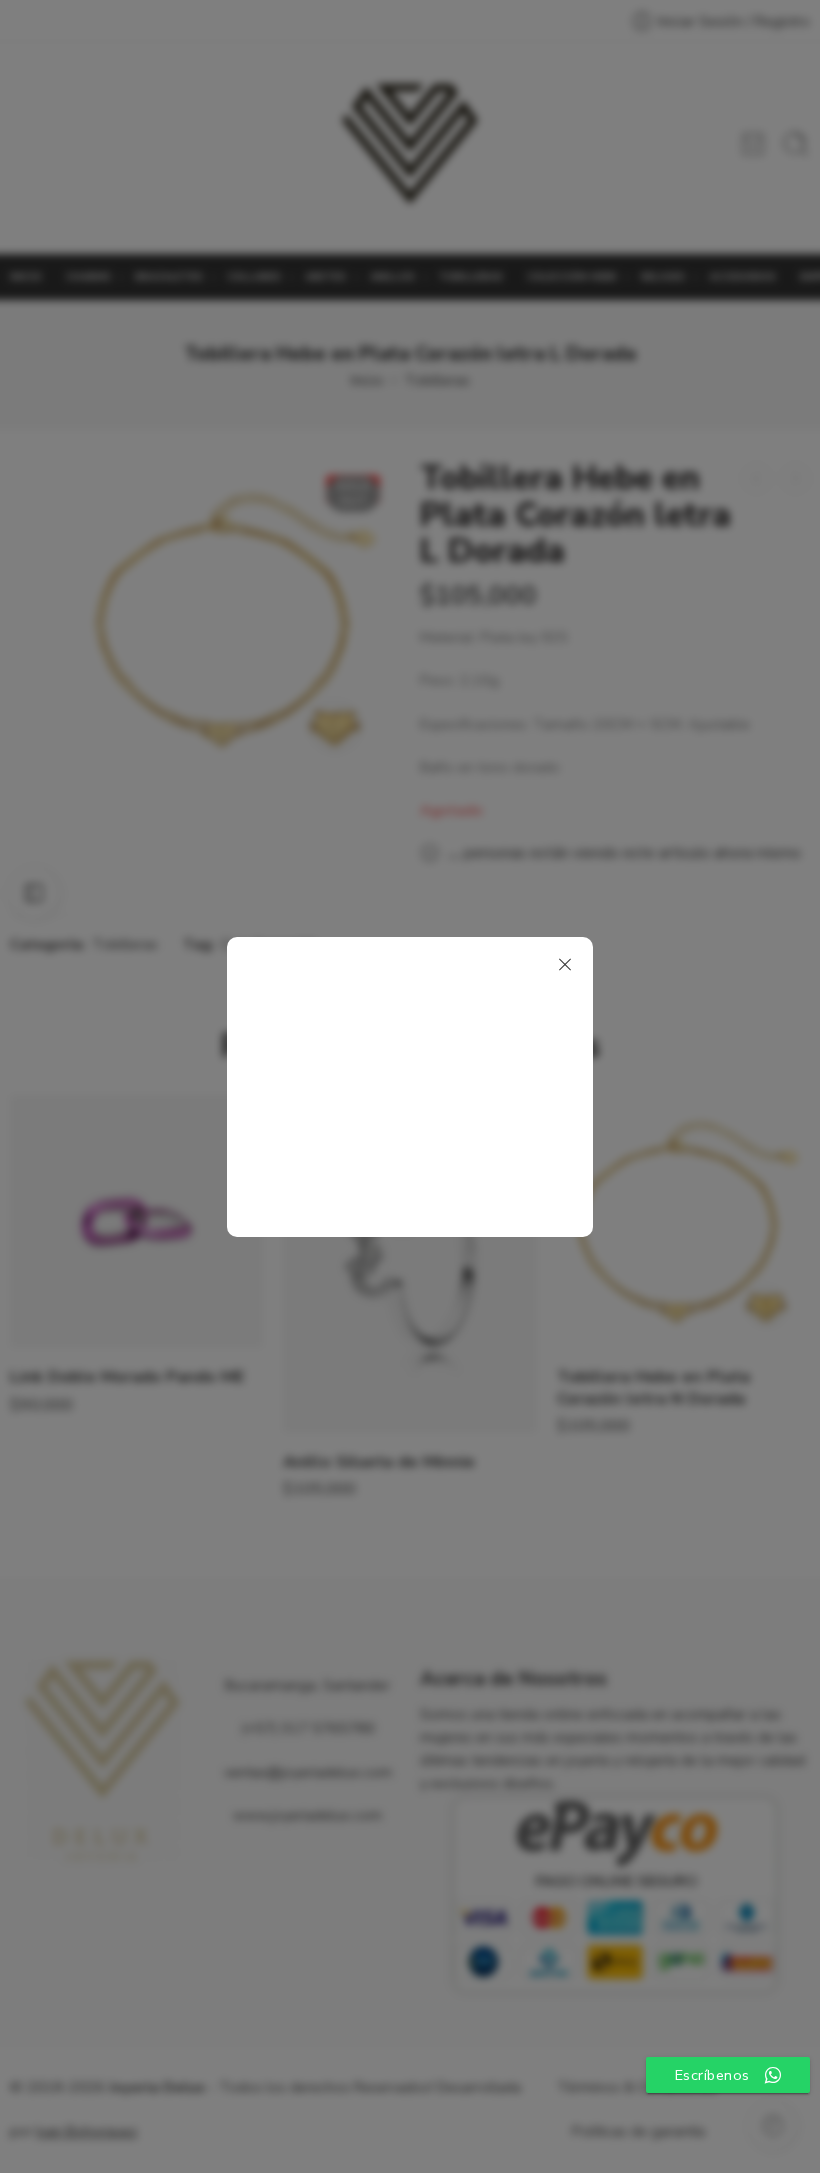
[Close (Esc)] (565, 965)
